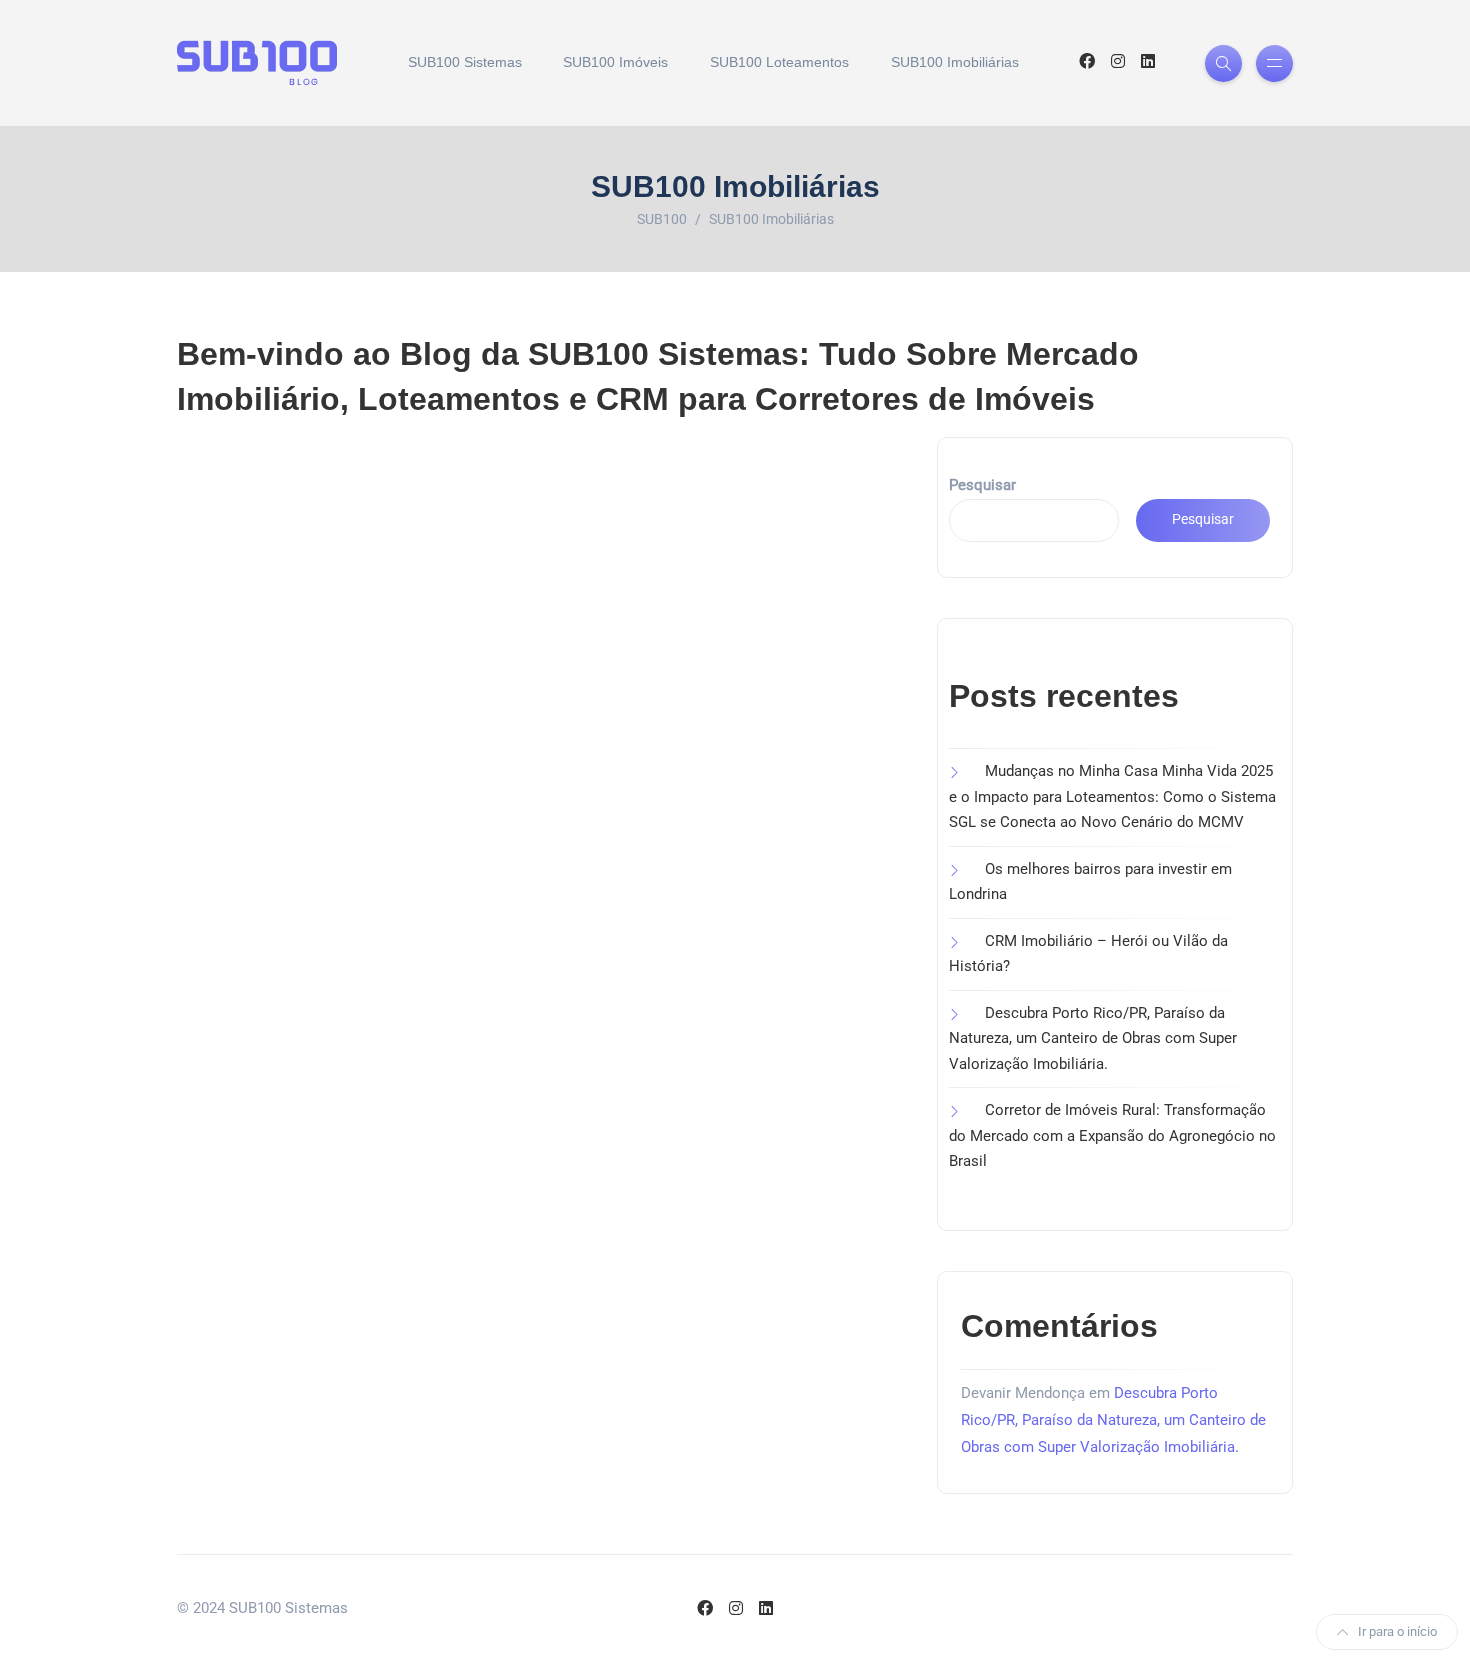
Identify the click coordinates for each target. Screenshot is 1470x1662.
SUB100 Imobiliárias (955, 62)
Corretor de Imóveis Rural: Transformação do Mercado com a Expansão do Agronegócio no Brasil (1112, 1135)
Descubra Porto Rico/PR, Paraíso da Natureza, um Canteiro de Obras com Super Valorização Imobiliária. (1093, 1038)
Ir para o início (1397, 1631)
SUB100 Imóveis (615, 62)
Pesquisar (982, 485)
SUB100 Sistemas (465, 62)
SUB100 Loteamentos (779, 62)
